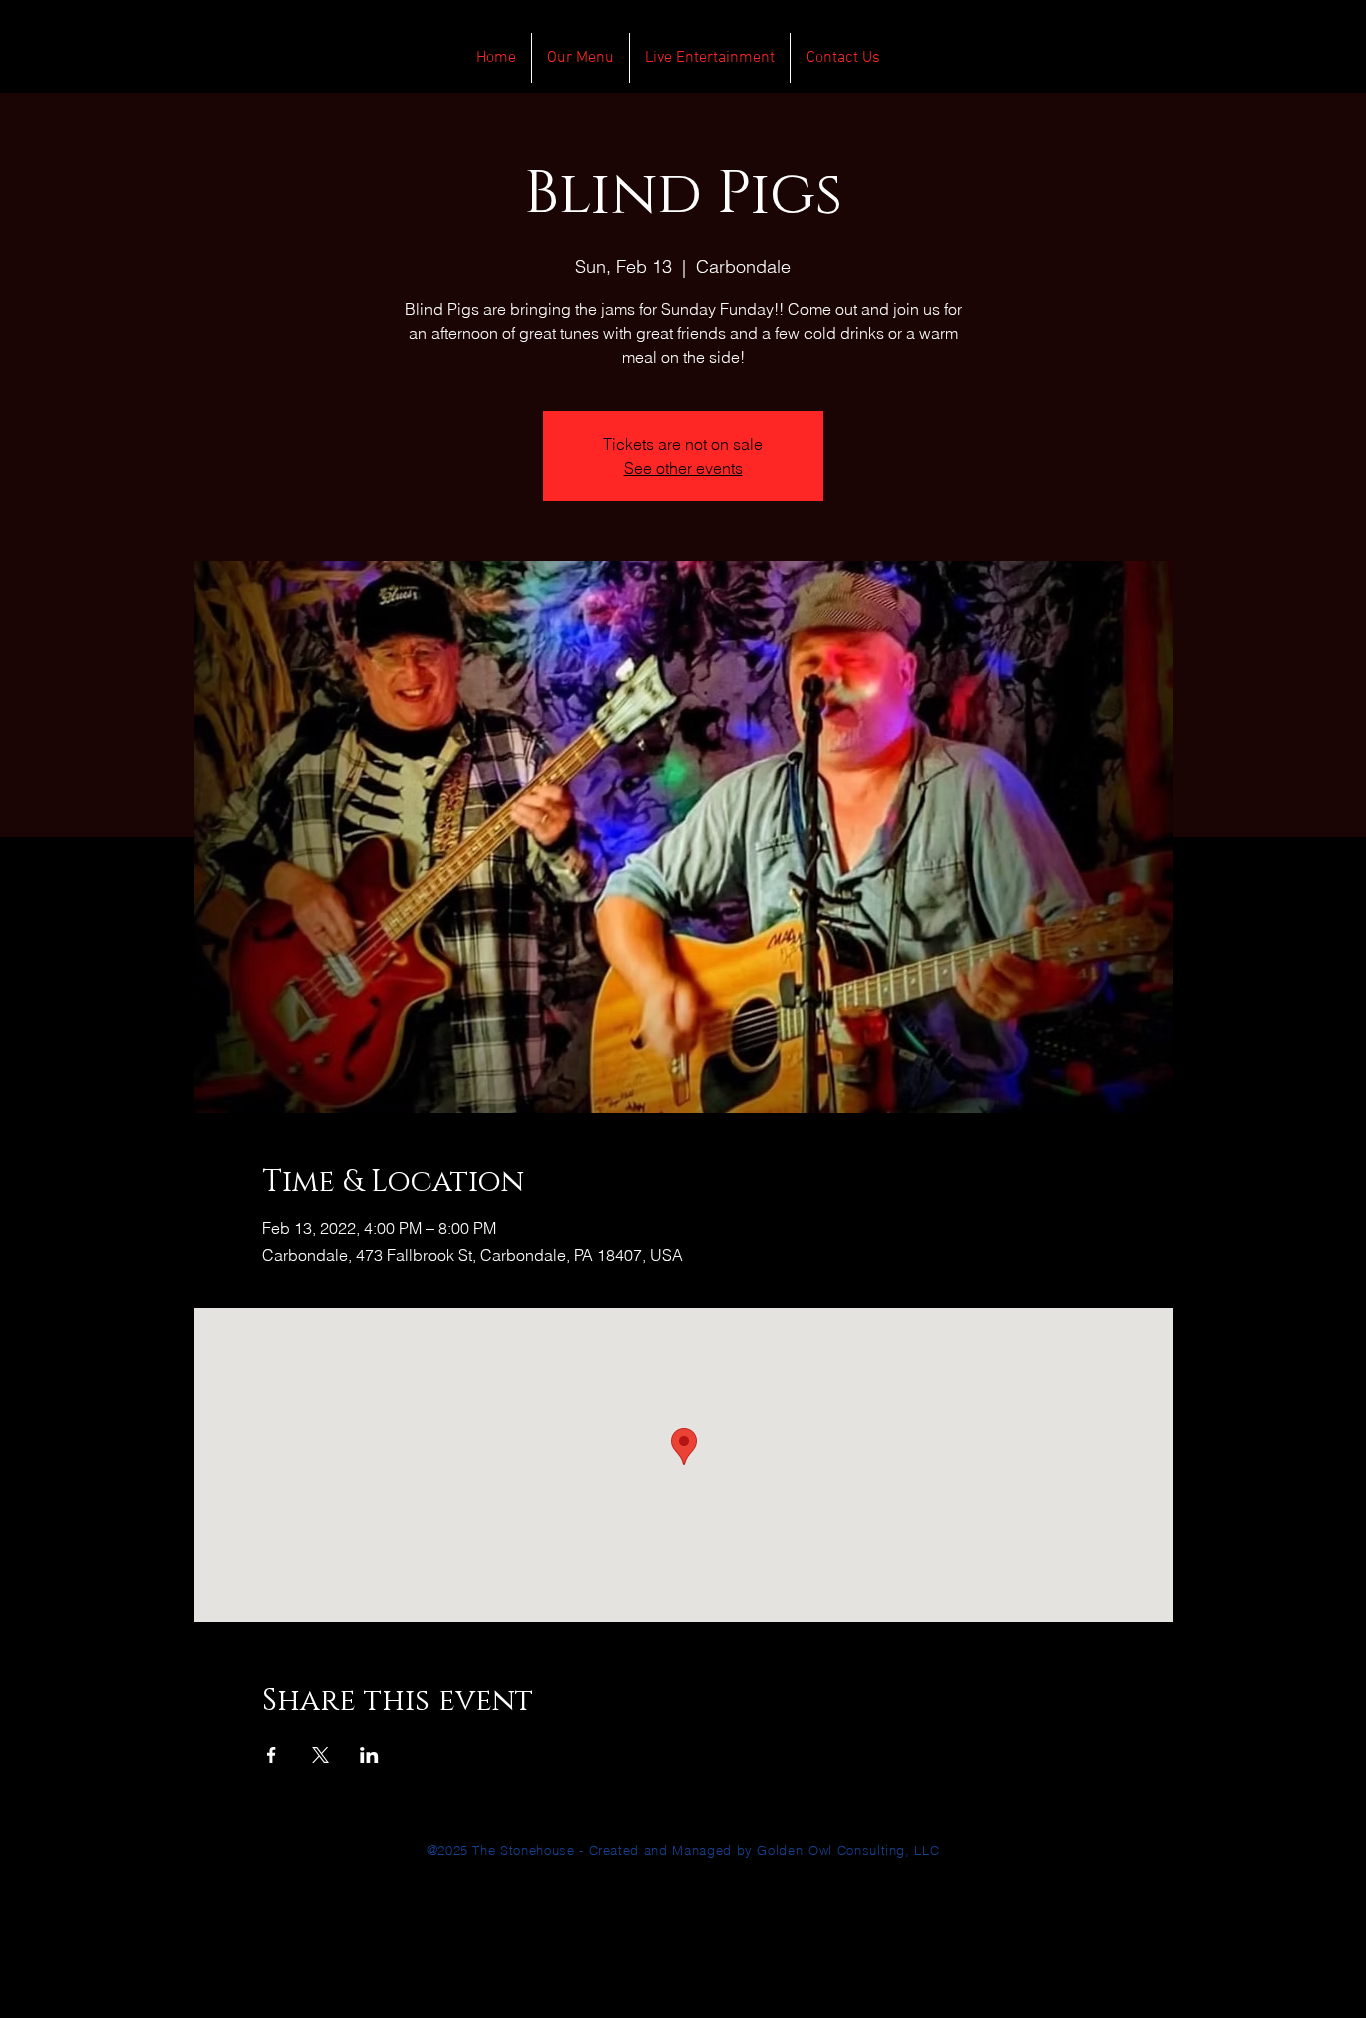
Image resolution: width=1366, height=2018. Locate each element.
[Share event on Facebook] (271, 1755)
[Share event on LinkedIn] (369, 1755)
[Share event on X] (320, 1755)
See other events (683, 468)
